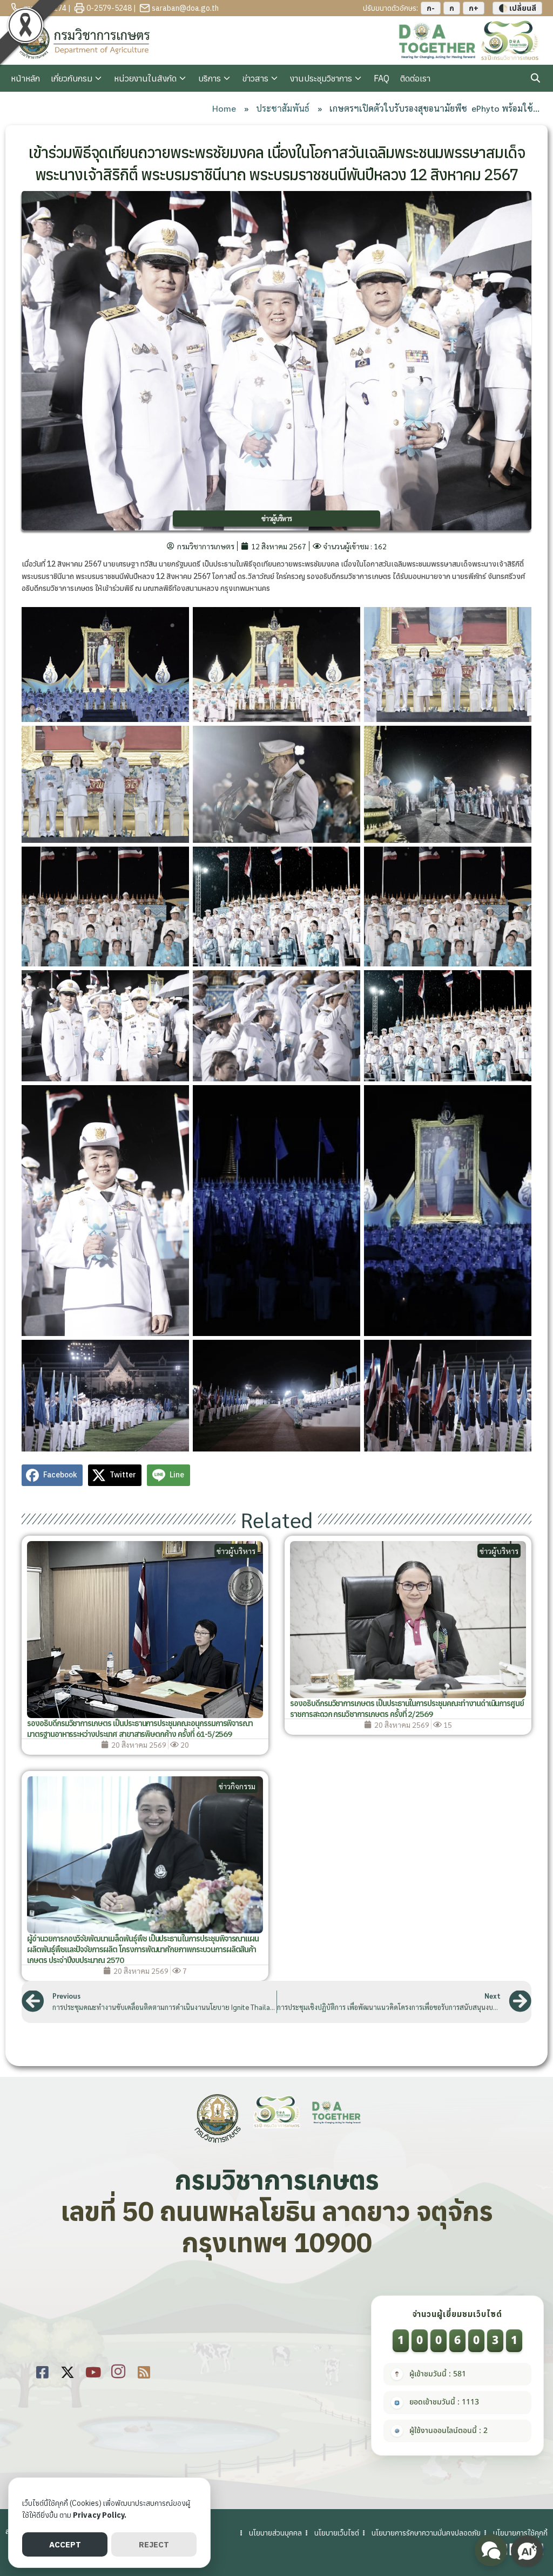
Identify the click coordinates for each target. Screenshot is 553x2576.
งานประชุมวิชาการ (321, 78)
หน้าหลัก (25, 78)
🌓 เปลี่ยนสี (517, 8)
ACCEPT (65, 2544)
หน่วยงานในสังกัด (145, 78)
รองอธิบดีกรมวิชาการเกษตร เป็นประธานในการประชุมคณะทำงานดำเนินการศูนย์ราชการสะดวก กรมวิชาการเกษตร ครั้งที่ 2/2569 (407, 1709)
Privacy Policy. (100, 2515)
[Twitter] (68, 2370)
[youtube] (93, 2370)
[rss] (144, 2370)
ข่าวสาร (255, 78)
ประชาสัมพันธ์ (283, 108)
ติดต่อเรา (415, 78)
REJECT (154, 2544)
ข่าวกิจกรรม (237, 1786)
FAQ (382, 78)
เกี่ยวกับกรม (72, 78)
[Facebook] (42, 2370)
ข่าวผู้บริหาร (276, 518)
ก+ (474, 8)
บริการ (210, 78)
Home (224, 108)
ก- (431, 8)
